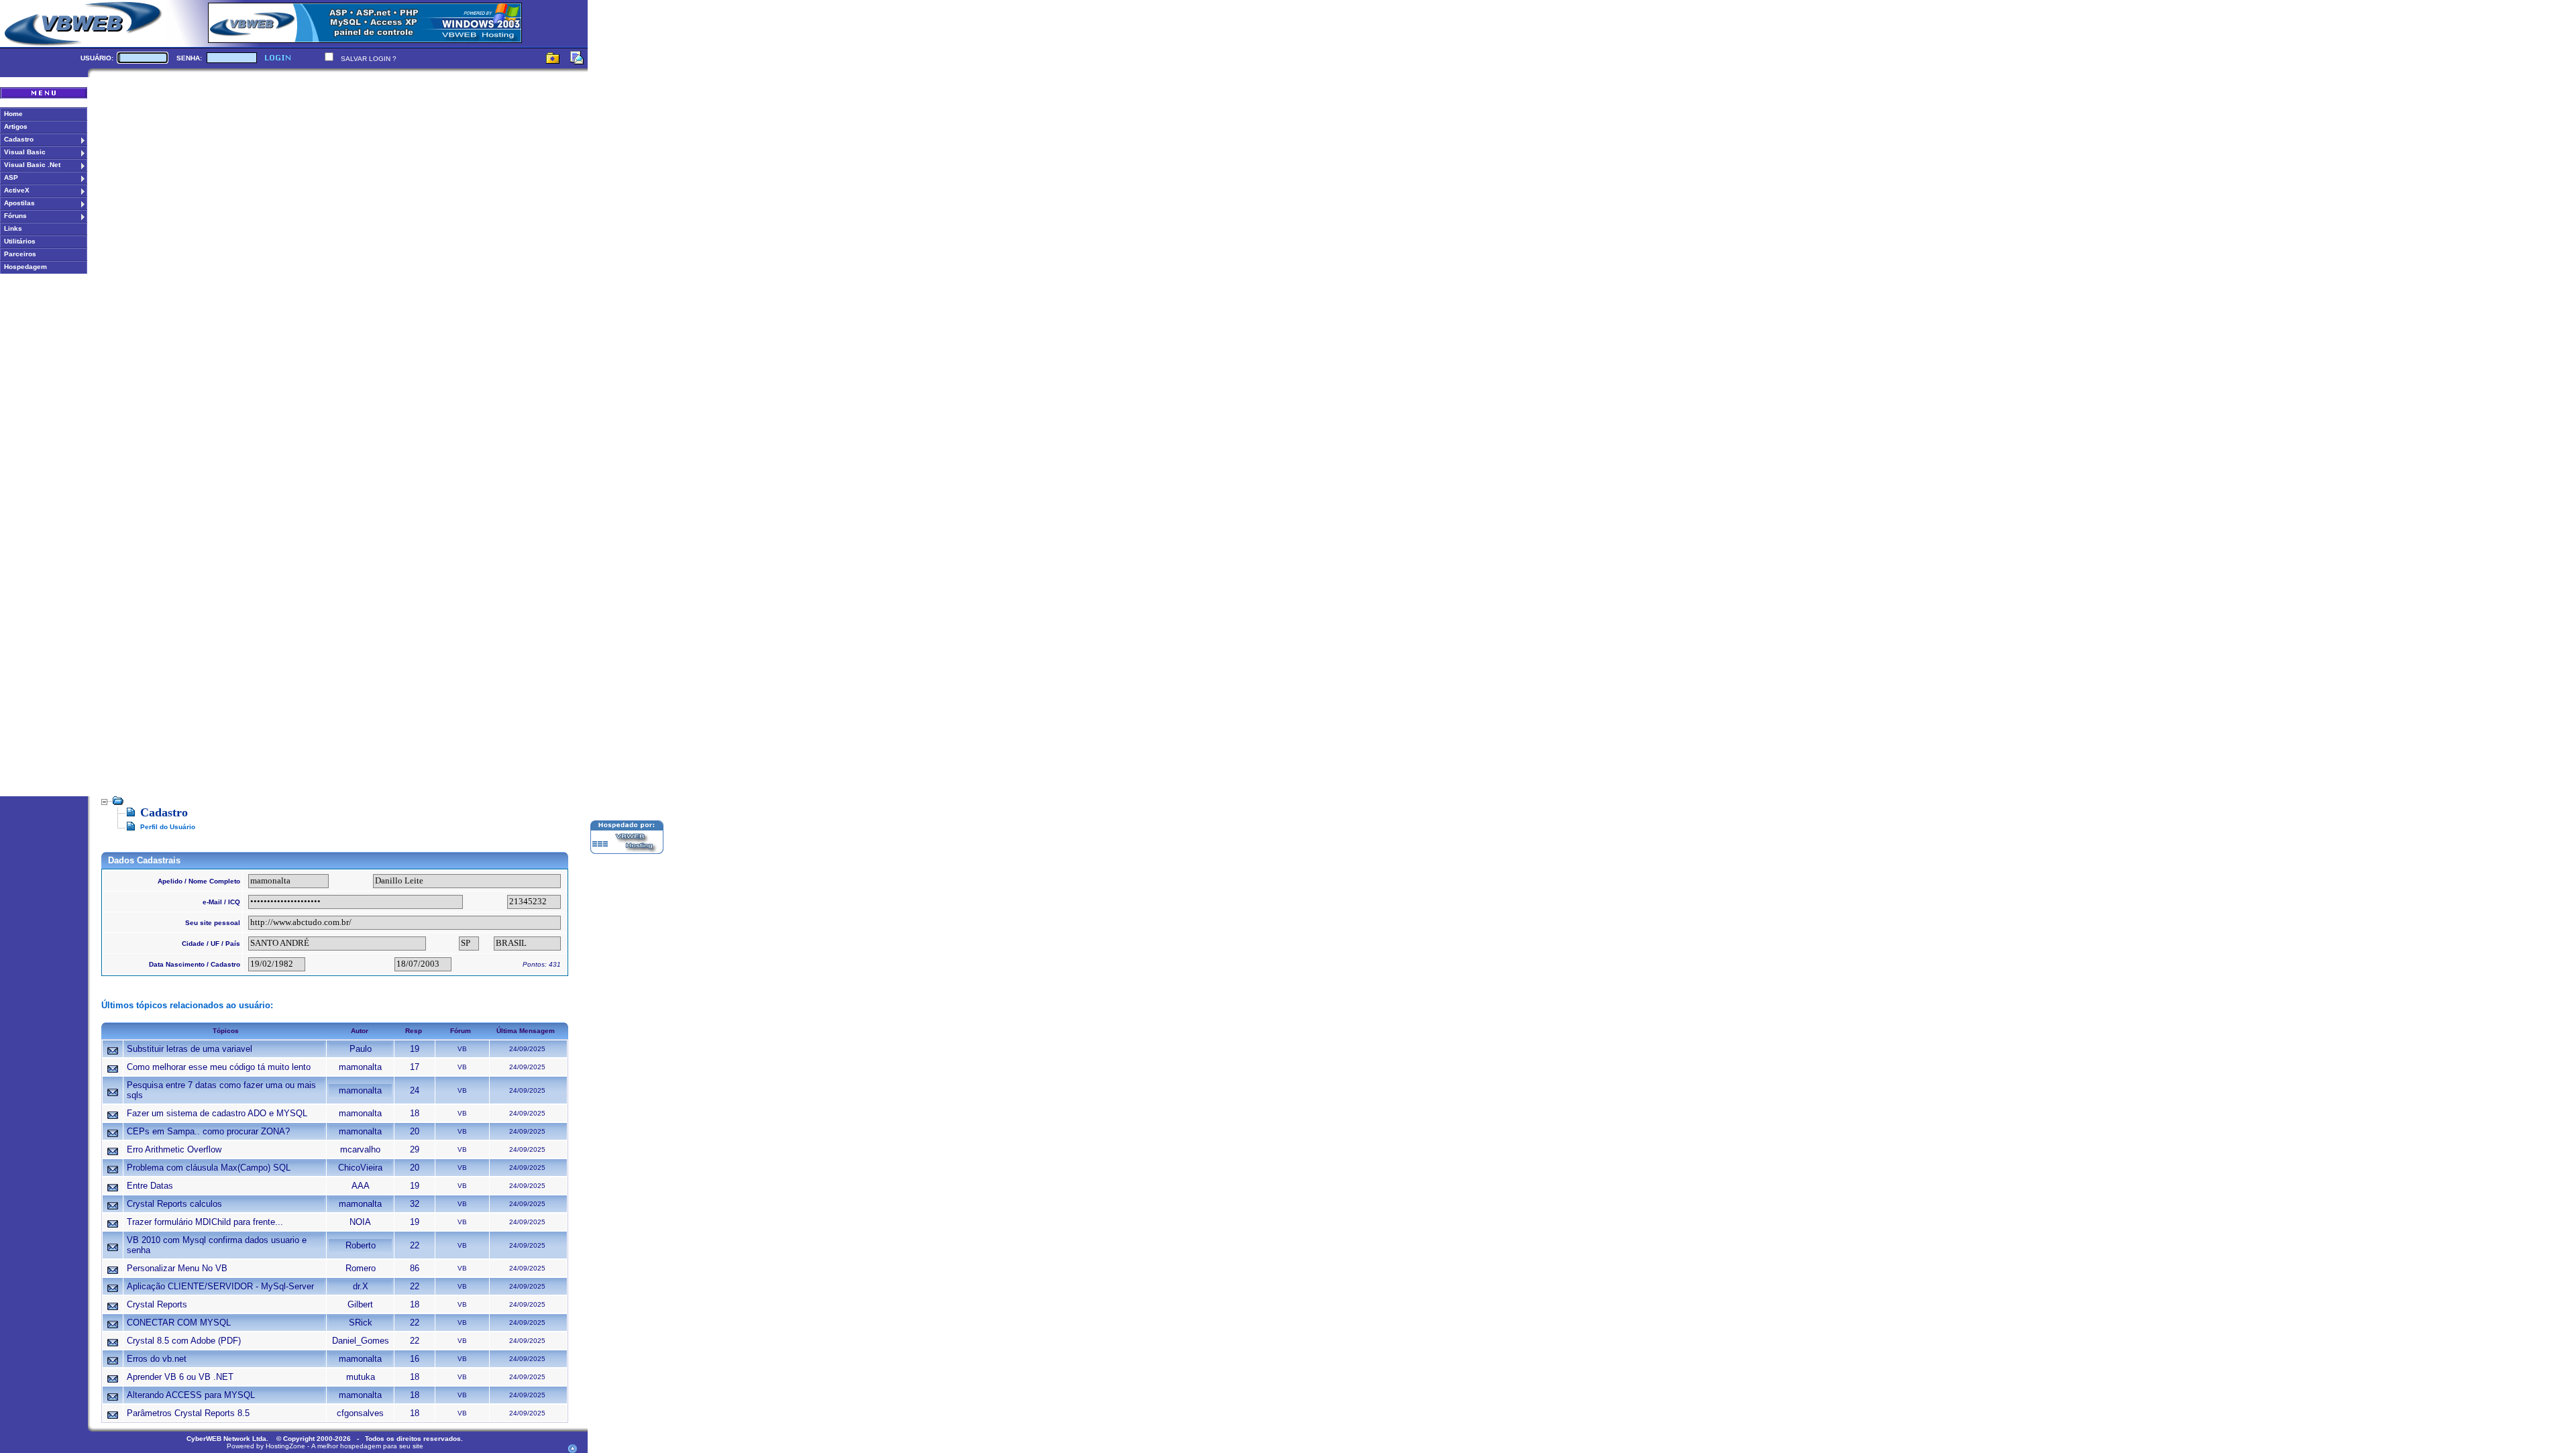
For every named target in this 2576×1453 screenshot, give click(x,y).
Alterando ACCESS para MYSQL (191, 1395)
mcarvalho (360, 1149)
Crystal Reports (157, 1304)
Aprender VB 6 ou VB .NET (180, 1377)
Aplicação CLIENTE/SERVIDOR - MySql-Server (220, 1286)
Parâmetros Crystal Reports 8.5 (188, 1413)
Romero (361, 1268)
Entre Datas (150, 1186)
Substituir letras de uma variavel (190, 1049)
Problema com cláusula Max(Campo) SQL (209, 1168)
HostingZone (285, 1446)
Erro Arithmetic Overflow (174, 1149)
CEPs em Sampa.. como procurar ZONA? (208, 1131)
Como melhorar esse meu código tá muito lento (219, 1067)
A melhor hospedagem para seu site (367, 1446)
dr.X (361, 1286)
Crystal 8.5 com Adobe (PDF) (184, 1341)
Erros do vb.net (157, 1359)
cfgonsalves (360, 1413)
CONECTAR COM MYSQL (179, 1323)
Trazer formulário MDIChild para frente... (205, 1222)
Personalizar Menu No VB (177, 1268)
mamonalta (360, 1067)
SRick (361, 1323)
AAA (361, 1186)
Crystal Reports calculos (174, 1204)
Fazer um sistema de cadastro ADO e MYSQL (217, 1113)
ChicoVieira (360, 1168)
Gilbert (360, 1304)
